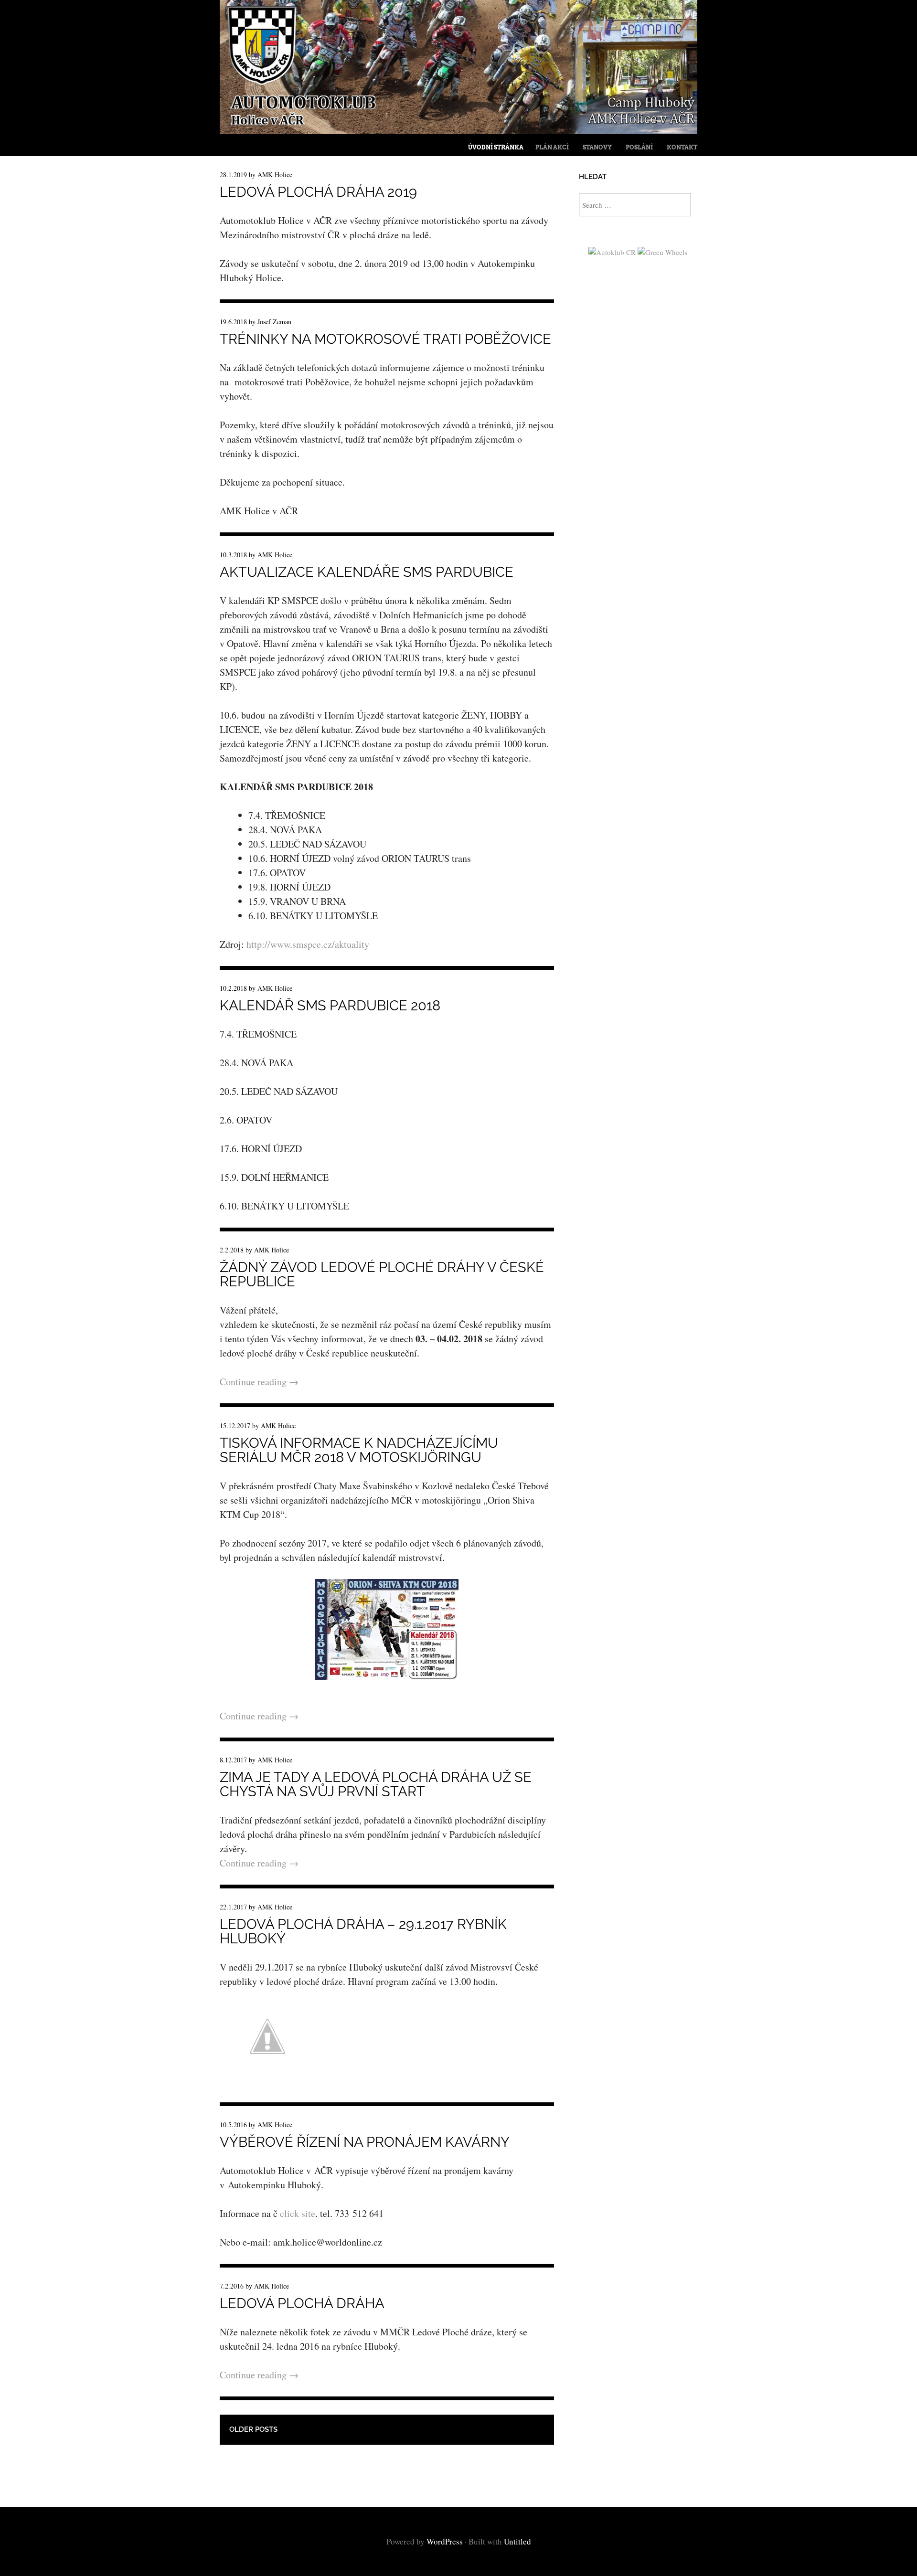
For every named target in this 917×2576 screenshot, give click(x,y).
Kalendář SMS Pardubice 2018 (330, 1006)
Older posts (253, 2429)
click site (298, 2213)
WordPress (445, 2541)
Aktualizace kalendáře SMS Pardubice (367, 572)
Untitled (517, 2541)
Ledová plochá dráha (302, 2303)
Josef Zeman (274, 322)
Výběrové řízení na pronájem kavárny (365, 2142)
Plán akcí (552, 147)
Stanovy (597, 147)
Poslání (639, 147)
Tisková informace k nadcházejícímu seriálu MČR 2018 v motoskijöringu (359, 1450)
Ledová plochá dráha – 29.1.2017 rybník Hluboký (363, 1931)
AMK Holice (275, 175)
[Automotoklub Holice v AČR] (458, 131)
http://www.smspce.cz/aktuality (308, 944)
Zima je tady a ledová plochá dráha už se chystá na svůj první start (376, 1784)
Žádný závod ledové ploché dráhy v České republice (382, 1274)
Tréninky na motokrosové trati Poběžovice (385, 339)
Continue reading (259, 1382)
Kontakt (682, 147)
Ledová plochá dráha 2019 (318, 192)
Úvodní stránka (496, 147)
